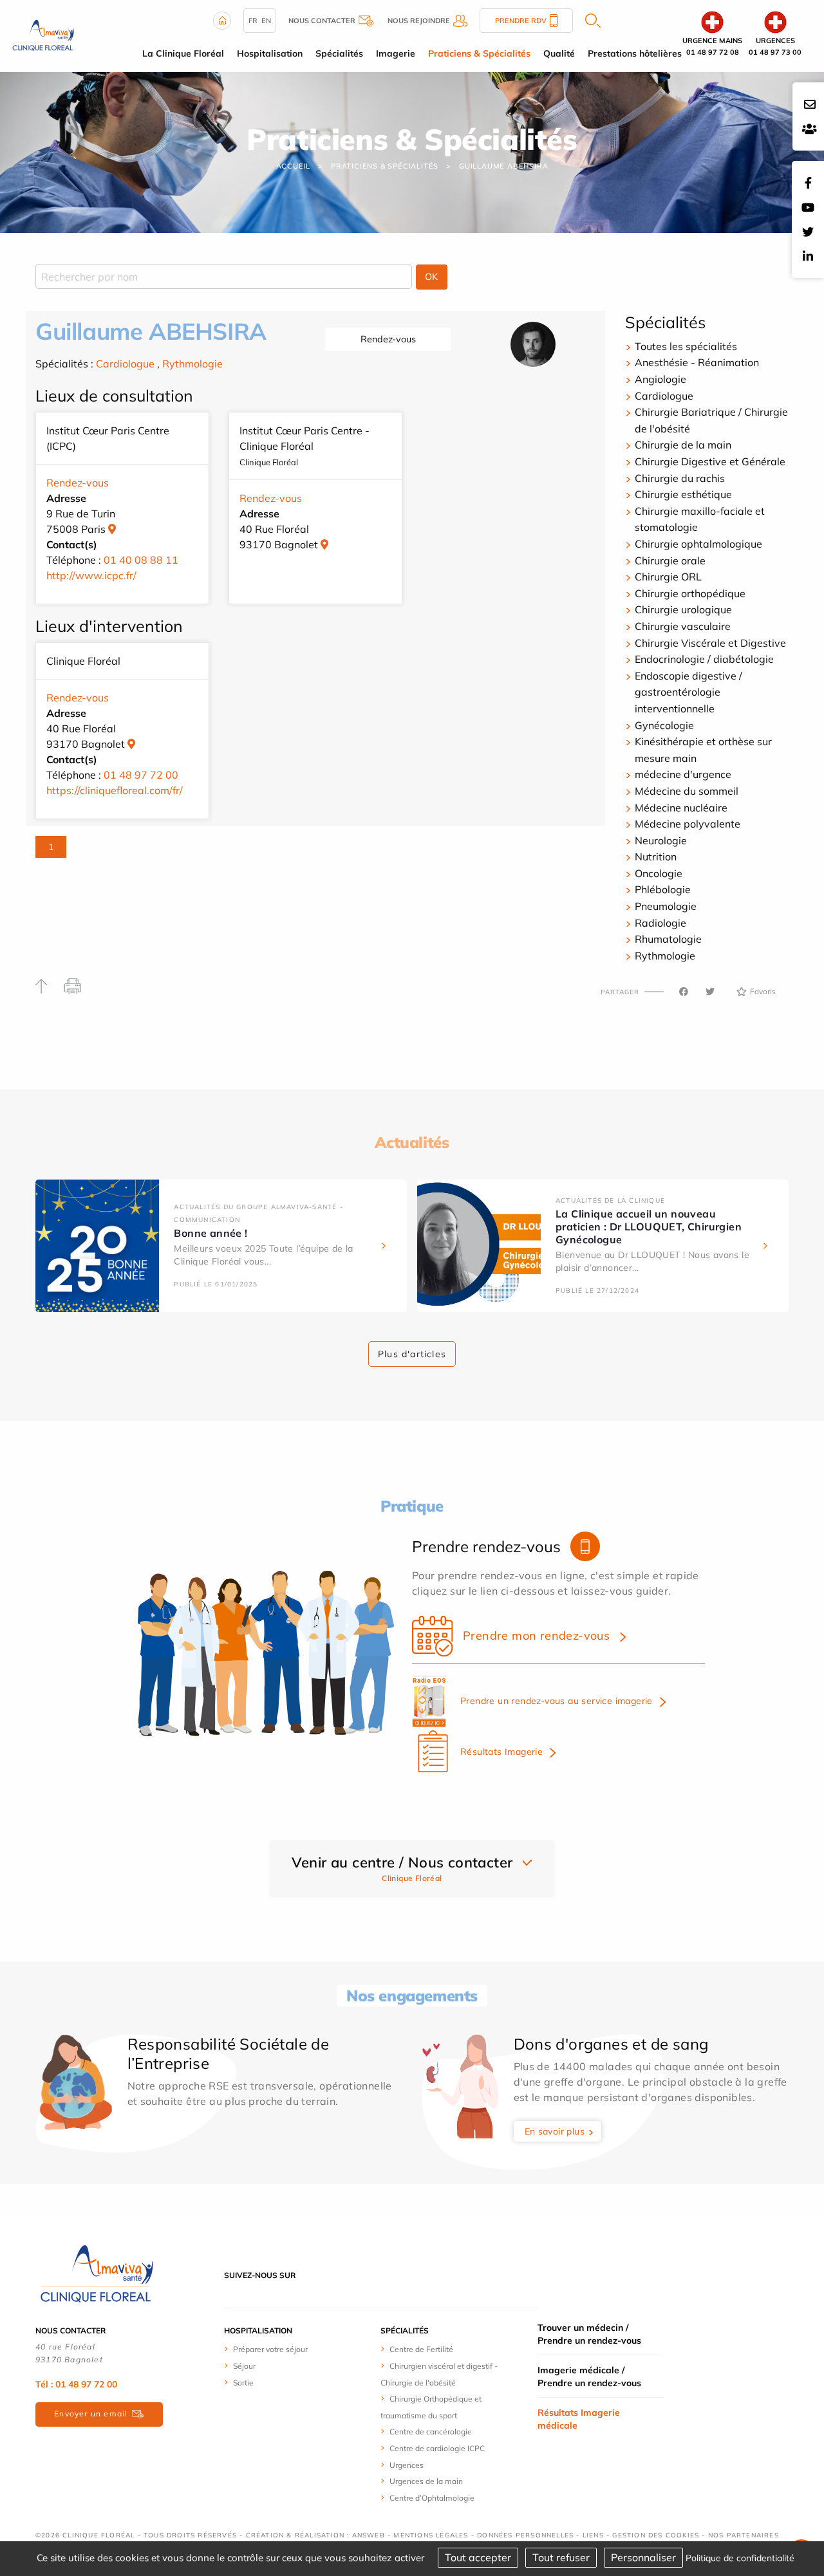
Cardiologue (125, 364)
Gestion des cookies (656, 2535)
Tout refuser (561, 2557)
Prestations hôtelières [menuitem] (635, 53)
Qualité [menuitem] (559, 53)
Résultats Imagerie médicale (579, 2419)
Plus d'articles (412, 1354)
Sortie (243, 2383)
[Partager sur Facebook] (684, 992)
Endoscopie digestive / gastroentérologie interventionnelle (688, 692)
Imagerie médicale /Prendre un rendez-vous (589, 2377)
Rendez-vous (388, 339)
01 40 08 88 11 (141, 560)
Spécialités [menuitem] (339, 53)
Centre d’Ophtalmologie (432, 2498)
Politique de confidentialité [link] (740, 2558)
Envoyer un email (91, 2414)
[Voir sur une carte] (112, 529)
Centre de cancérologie (431, 2432)
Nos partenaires (744, 2535)
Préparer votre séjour (270, 2349)
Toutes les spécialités (686, 346)
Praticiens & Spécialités (385, 166)
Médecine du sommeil (687, 791)
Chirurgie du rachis (680, 478)
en (266, 21)
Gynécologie (664, 725)
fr (253, 21)
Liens (593, 2535)
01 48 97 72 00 (141, 775)
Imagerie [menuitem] (396, 53)
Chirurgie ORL (668, 577)
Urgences (407, 2465)
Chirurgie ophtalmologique (698, 544)
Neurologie (661, 840)
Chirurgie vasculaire (683, 626)
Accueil (294, 166)
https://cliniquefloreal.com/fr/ (115, 790)
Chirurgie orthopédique (690, 593)
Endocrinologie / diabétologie (704, 659)
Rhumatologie (668, 939)
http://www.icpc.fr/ (91, 575)
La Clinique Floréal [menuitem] (183, 53)
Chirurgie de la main (683, 445)
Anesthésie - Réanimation (697, 362)
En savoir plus (555, 2131)
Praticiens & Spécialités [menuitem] (479, 53)
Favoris (763, 991)
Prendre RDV (521, 21)
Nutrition (656, 857)
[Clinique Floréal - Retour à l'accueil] (43, 35)
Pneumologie (666, 906)
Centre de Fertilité (421, 2349)
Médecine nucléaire (681, 808)
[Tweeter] (710, 992)
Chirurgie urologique (683, 609)
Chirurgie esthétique (683, 494)
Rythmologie (192, 364)
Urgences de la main (426, 2481)
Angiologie (660, 379)
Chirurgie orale (670, 561)
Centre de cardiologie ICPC (437, 2448)
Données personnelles (525, 2535)
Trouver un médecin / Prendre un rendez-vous (589, 2334)
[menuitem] (272, 2349)
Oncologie (659, 873)
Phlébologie (663, 889)
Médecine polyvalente (688, 824)
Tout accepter (478, 2557)
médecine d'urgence (683, 774)
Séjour (244, 2366)
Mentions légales (431, 2535)
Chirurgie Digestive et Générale (710, 461)
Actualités (412, 1142)
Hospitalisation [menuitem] (270, 53)
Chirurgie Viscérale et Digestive (710, 643)
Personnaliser (643, 2557)
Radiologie (660, 923)
